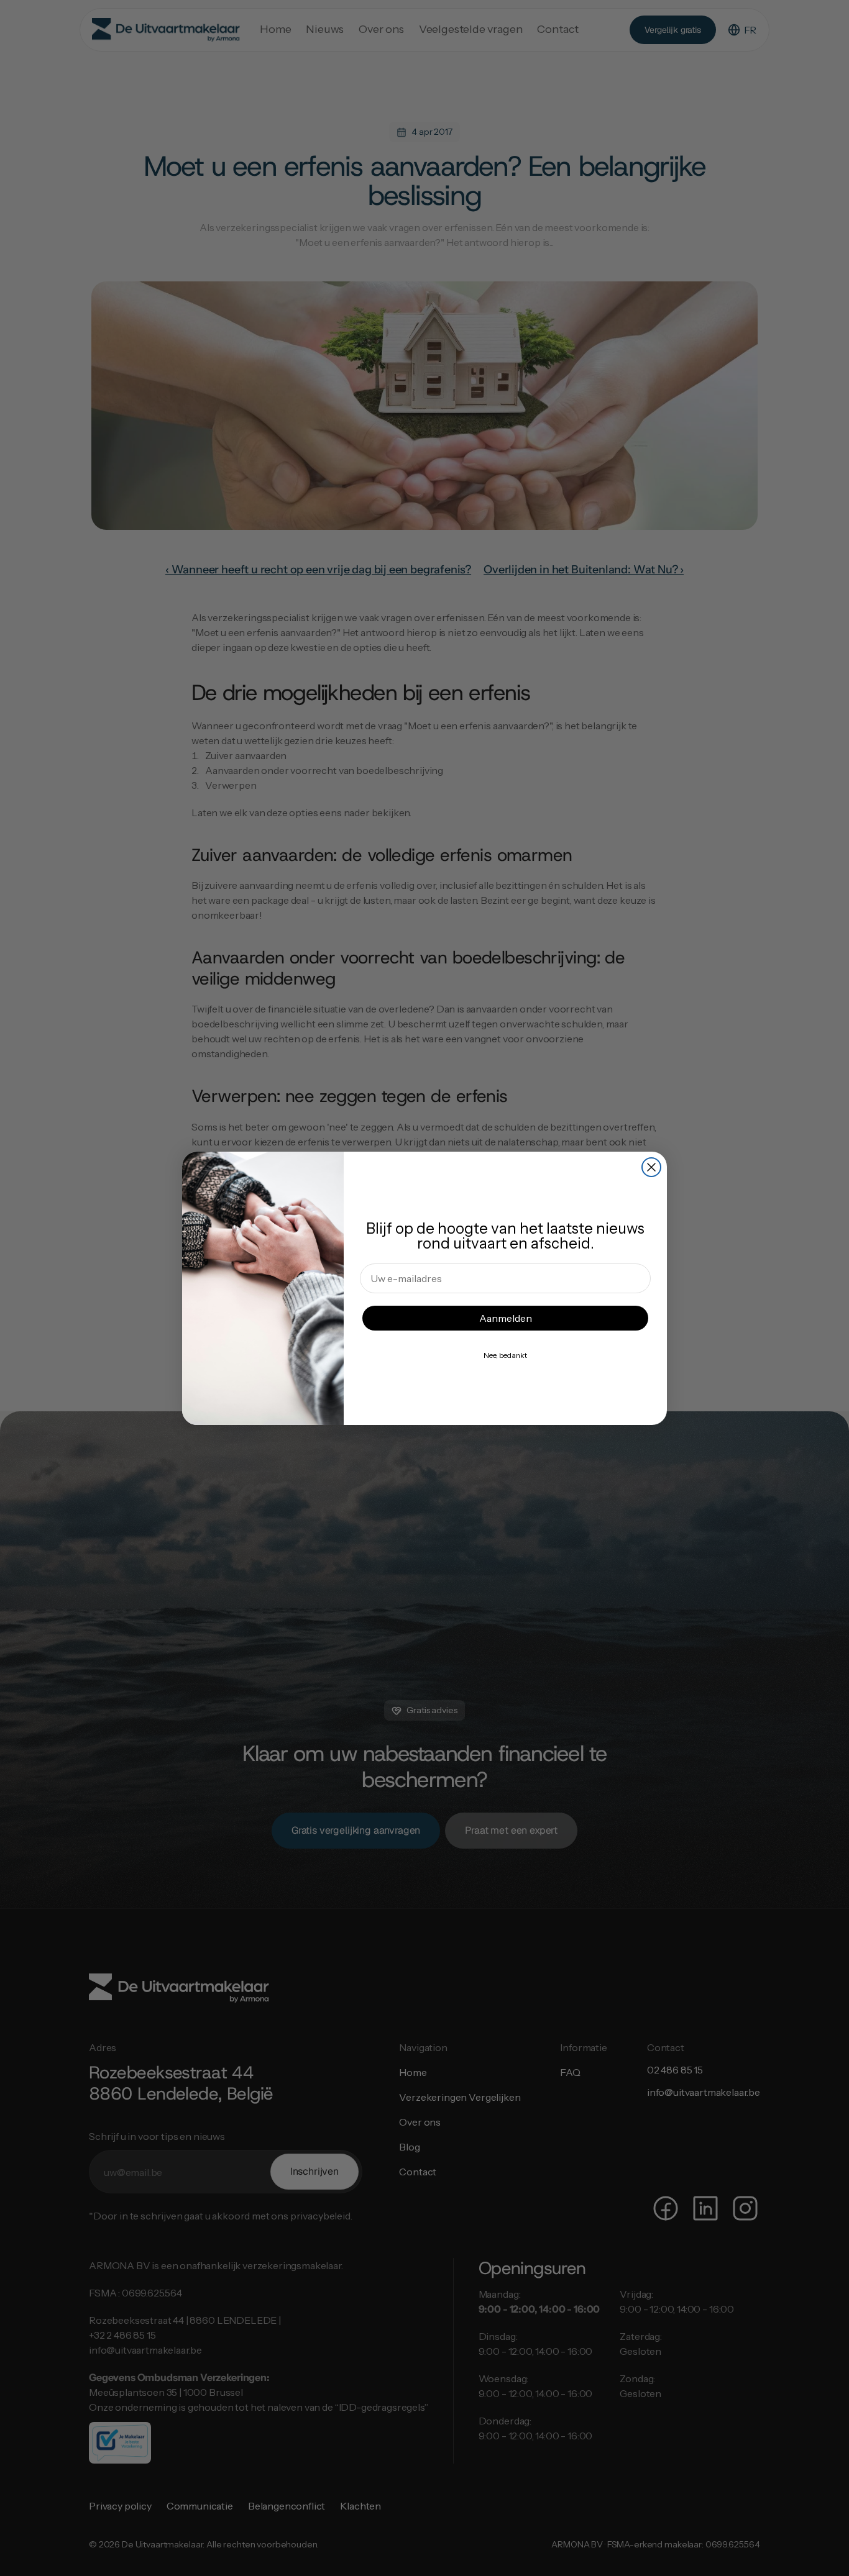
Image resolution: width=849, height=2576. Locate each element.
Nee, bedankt (505, 1355)
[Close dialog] (651, 1167)
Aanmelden (506, 1318)
